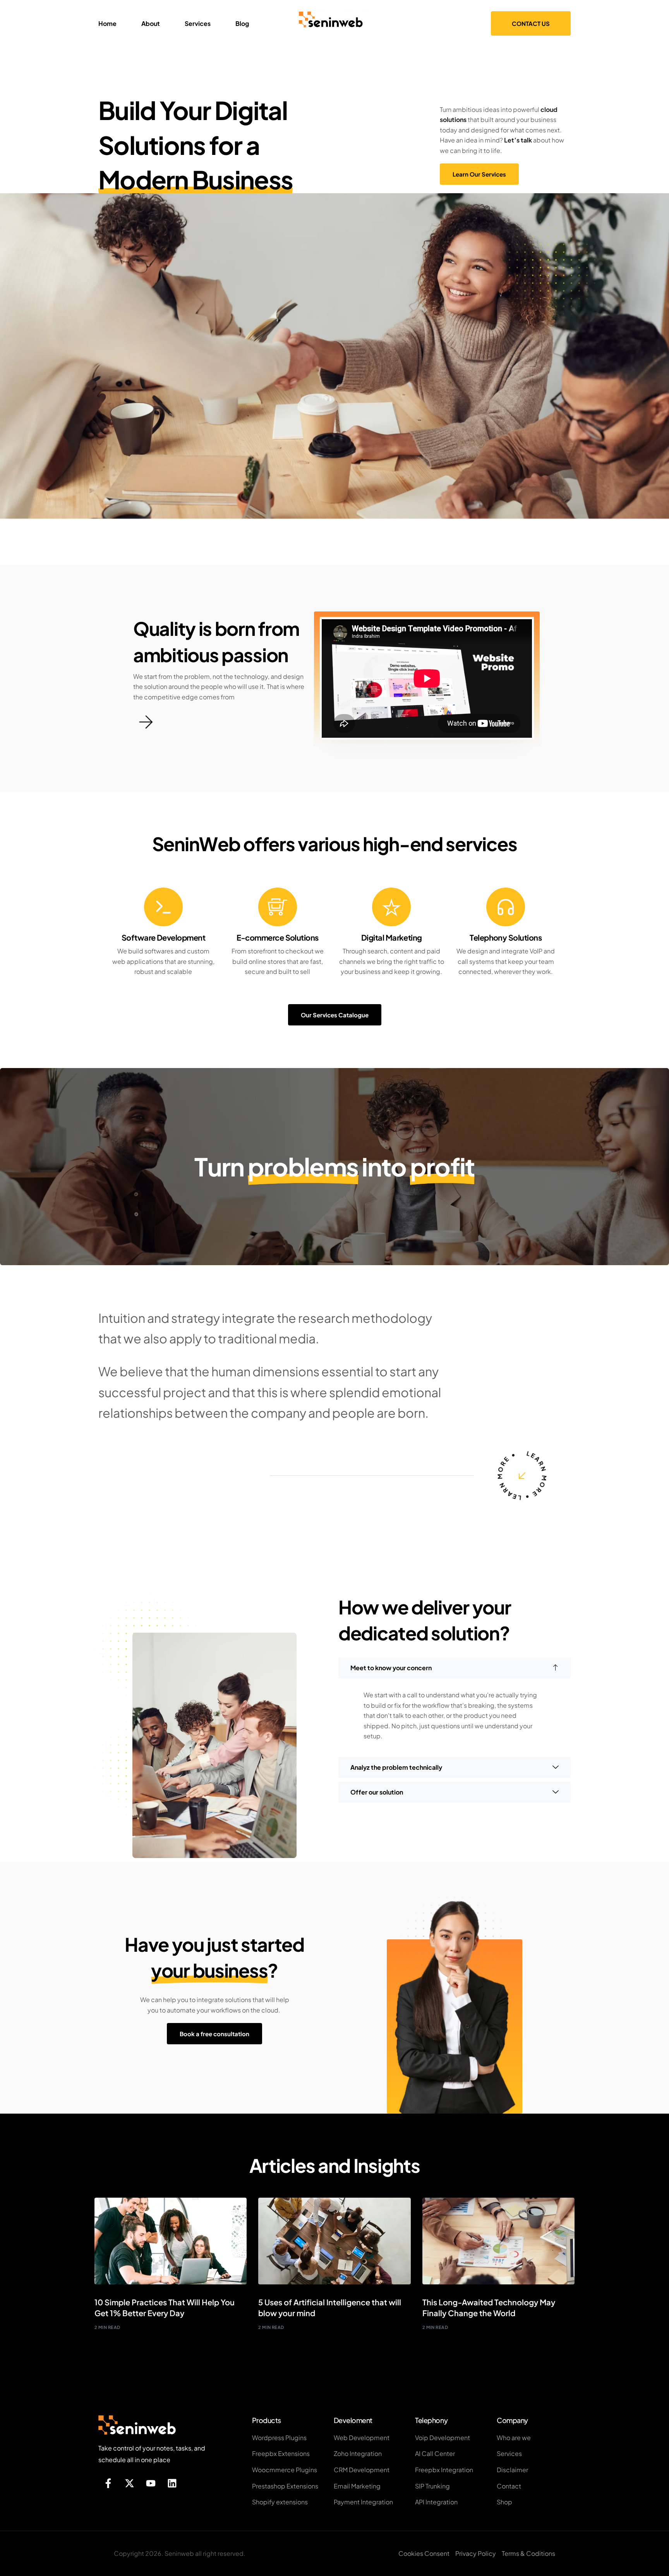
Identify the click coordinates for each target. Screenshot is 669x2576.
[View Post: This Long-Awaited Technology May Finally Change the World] (498, 2241)
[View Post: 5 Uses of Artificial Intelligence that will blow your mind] (334, 2241)
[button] (455, 1668)
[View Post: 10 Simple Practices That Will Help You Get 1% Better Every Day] (171, 2241)
